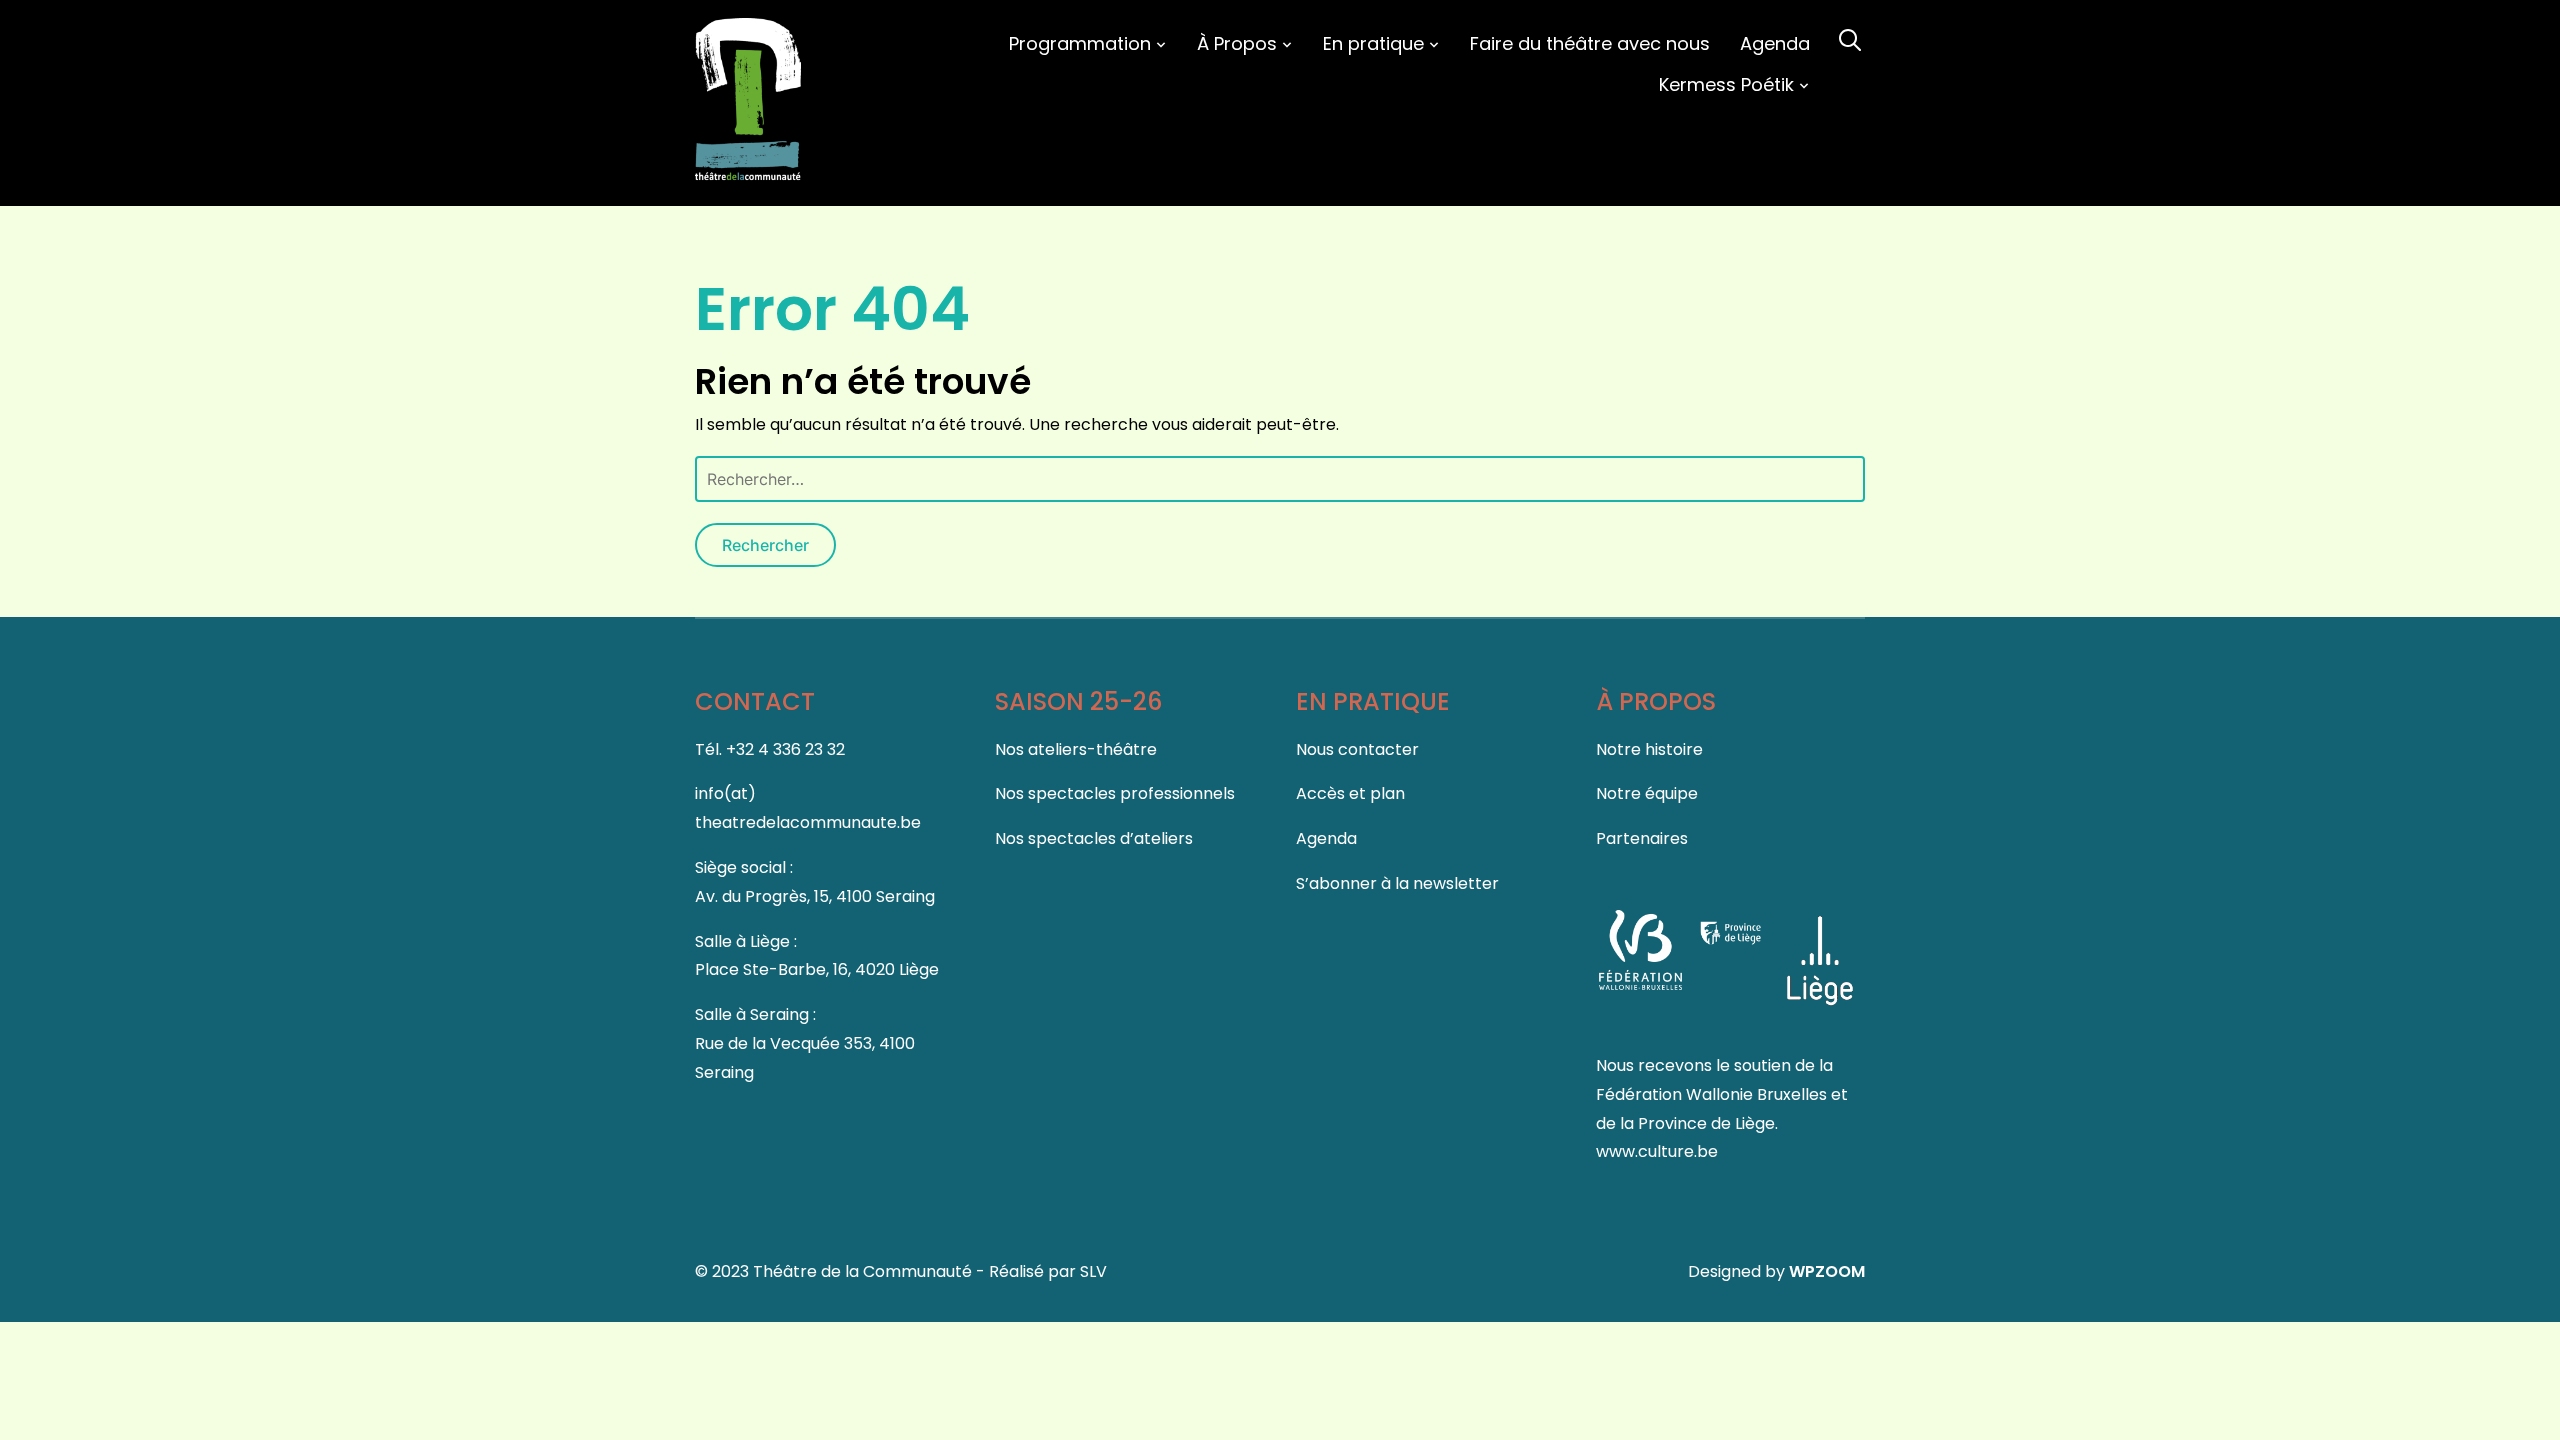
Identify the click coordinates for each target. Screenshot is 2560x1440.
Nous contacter (1357, 749)
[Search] (1850, 38)
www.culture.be (1657, 1151)
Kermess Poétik (1726, 84)
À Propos (1237, 43)
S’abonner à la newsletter (1397, 883)
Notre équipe (1647, 793)
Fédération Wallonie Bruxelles (1713, 1094)
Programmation (1080, 43)
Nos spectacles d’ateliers (1094, 838)
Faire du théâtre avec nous (1590, 43)
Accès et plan (1350, 793)
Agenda (1775, 43)
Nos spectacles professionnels (1115, 793)
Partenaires (1642, 838)
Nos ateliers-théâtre (1076, 749)
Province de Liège (1706, 1123)
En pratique (1373, 43)
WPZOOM (1827, 1271)
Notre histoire (1649, 749)
